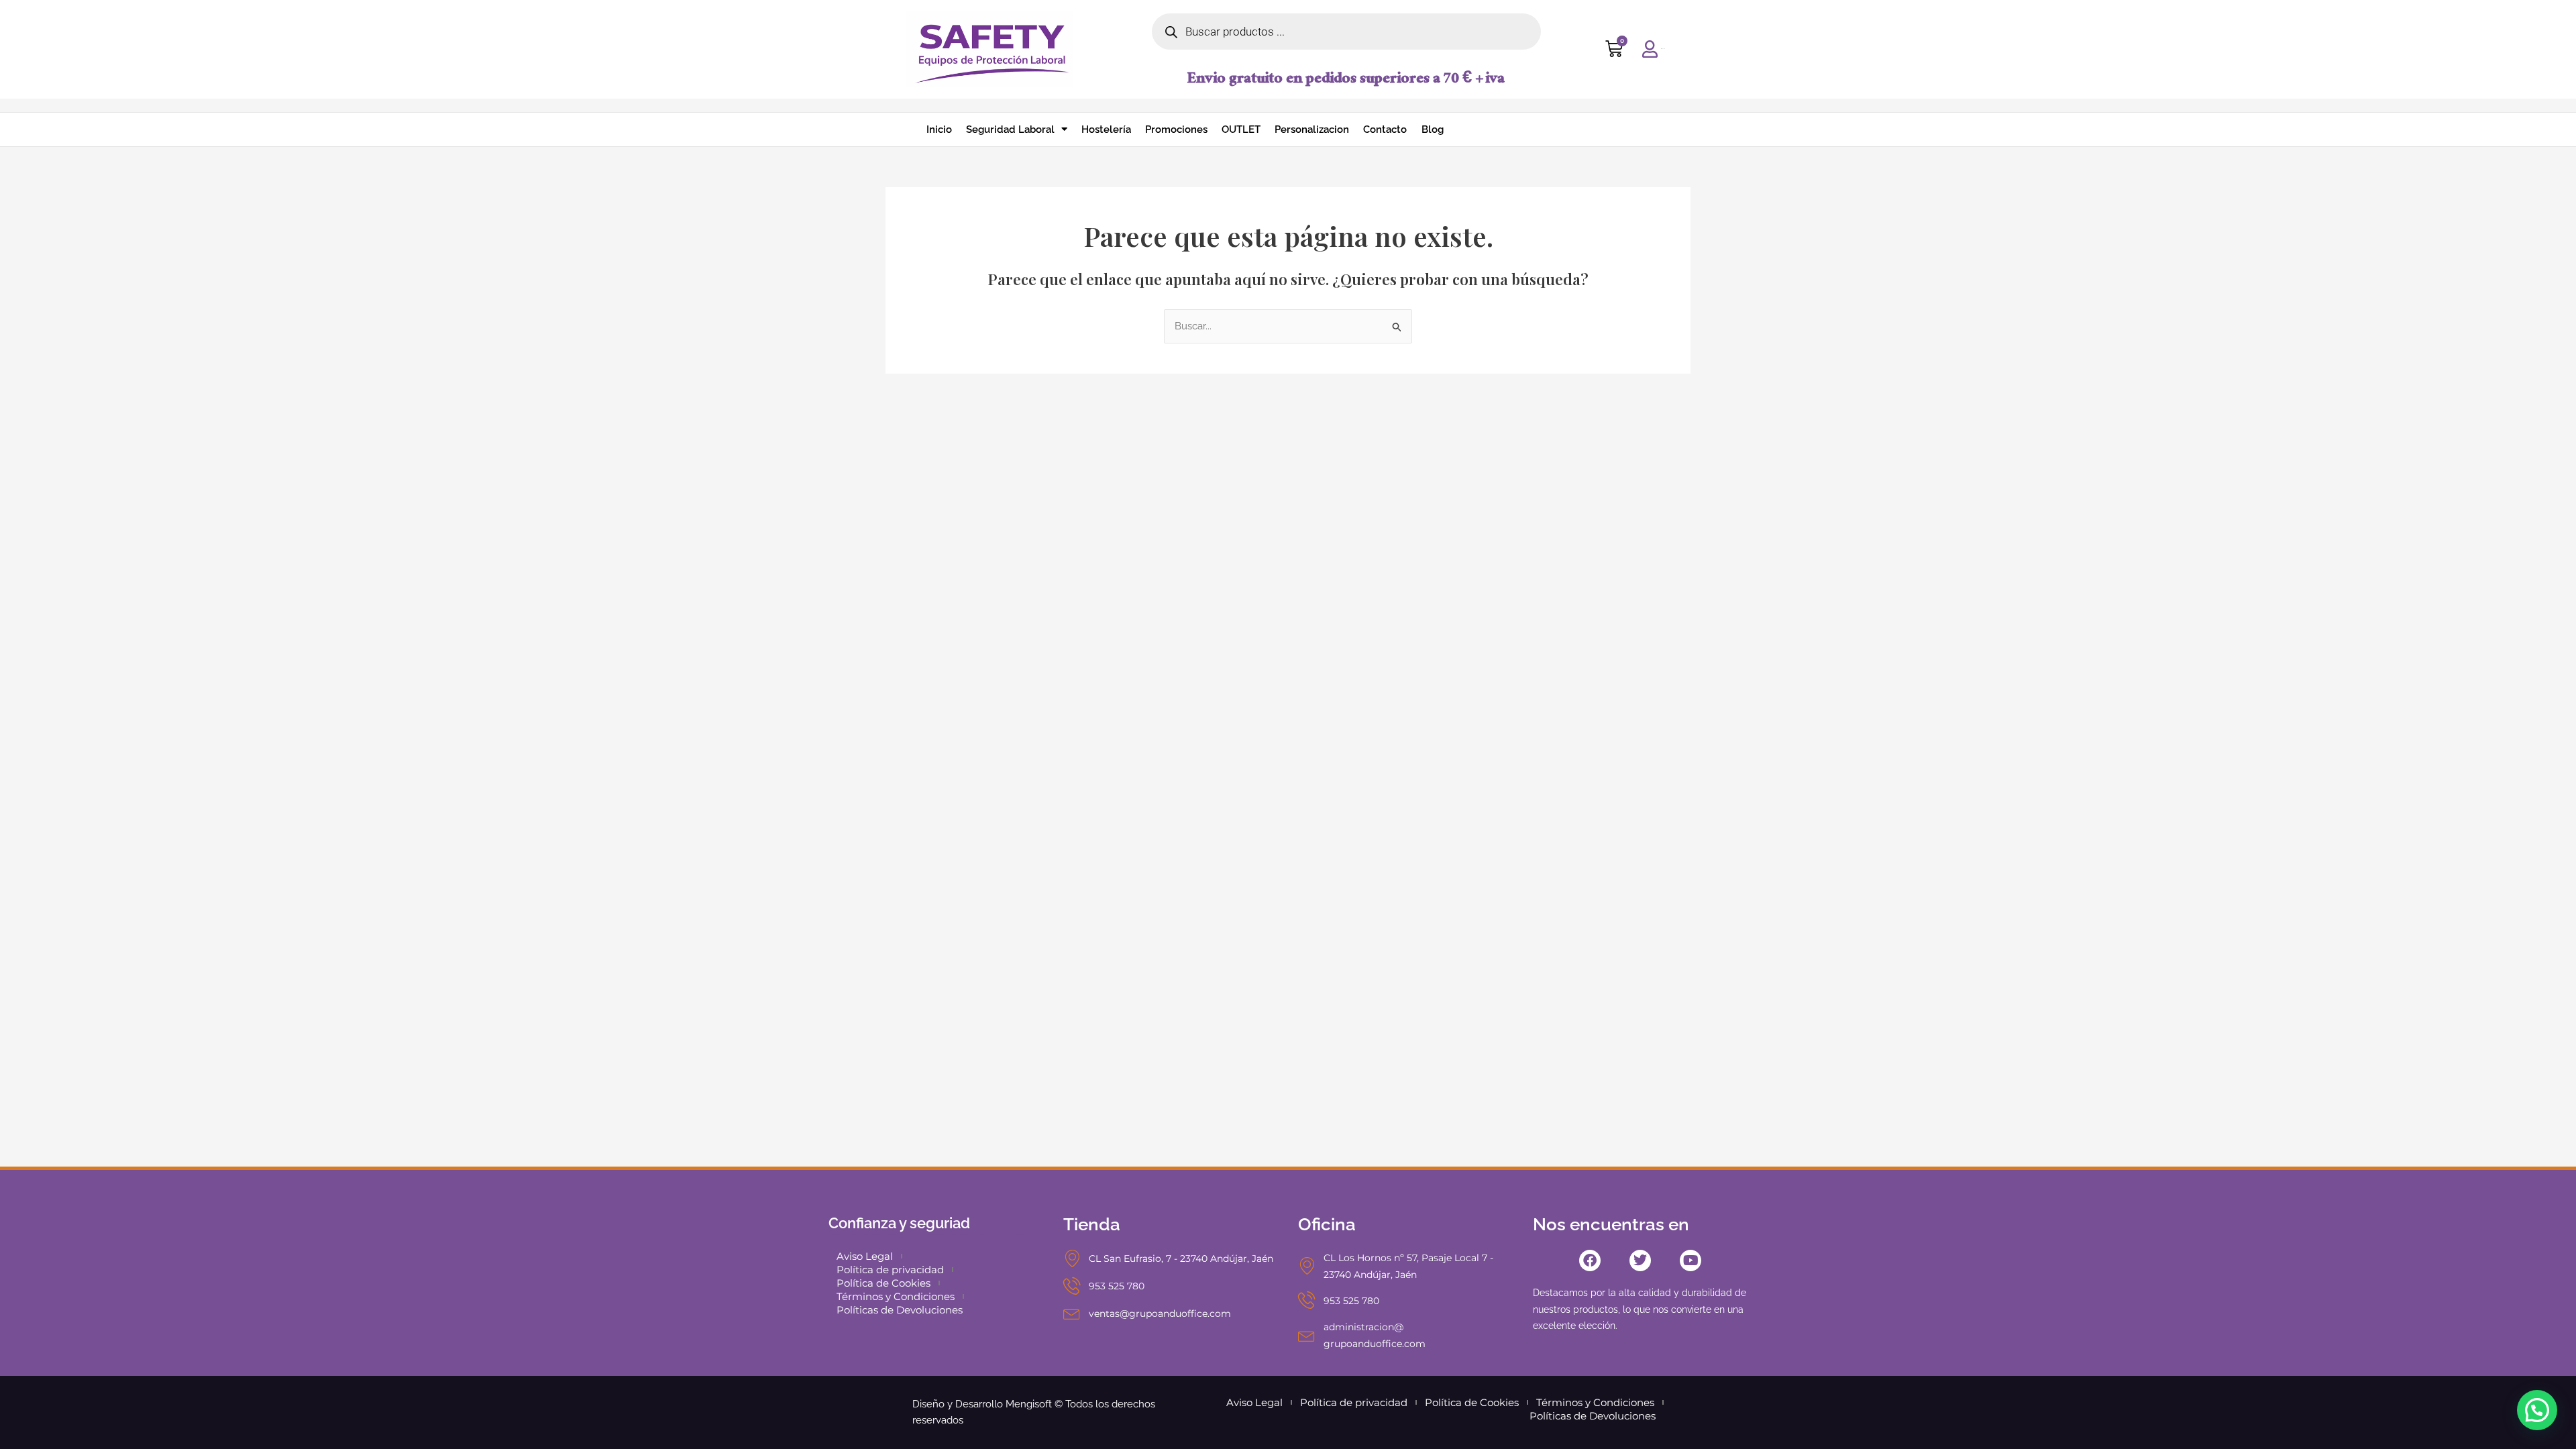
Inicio (939, 129)
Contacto (1385, 129)
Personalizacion (1312, 129)
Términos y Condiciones (896, 1296)
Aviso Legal (865, 1256)
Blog (1433, 129)
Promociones (1176, 129)
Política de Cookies (883, 1283)
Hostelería (1106, 129)
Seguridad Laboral (1010, 129)
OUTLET (1241, 129)
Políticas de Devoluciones (900, 1310)
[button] (2537, 1410)
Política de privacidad (890, 1270)
